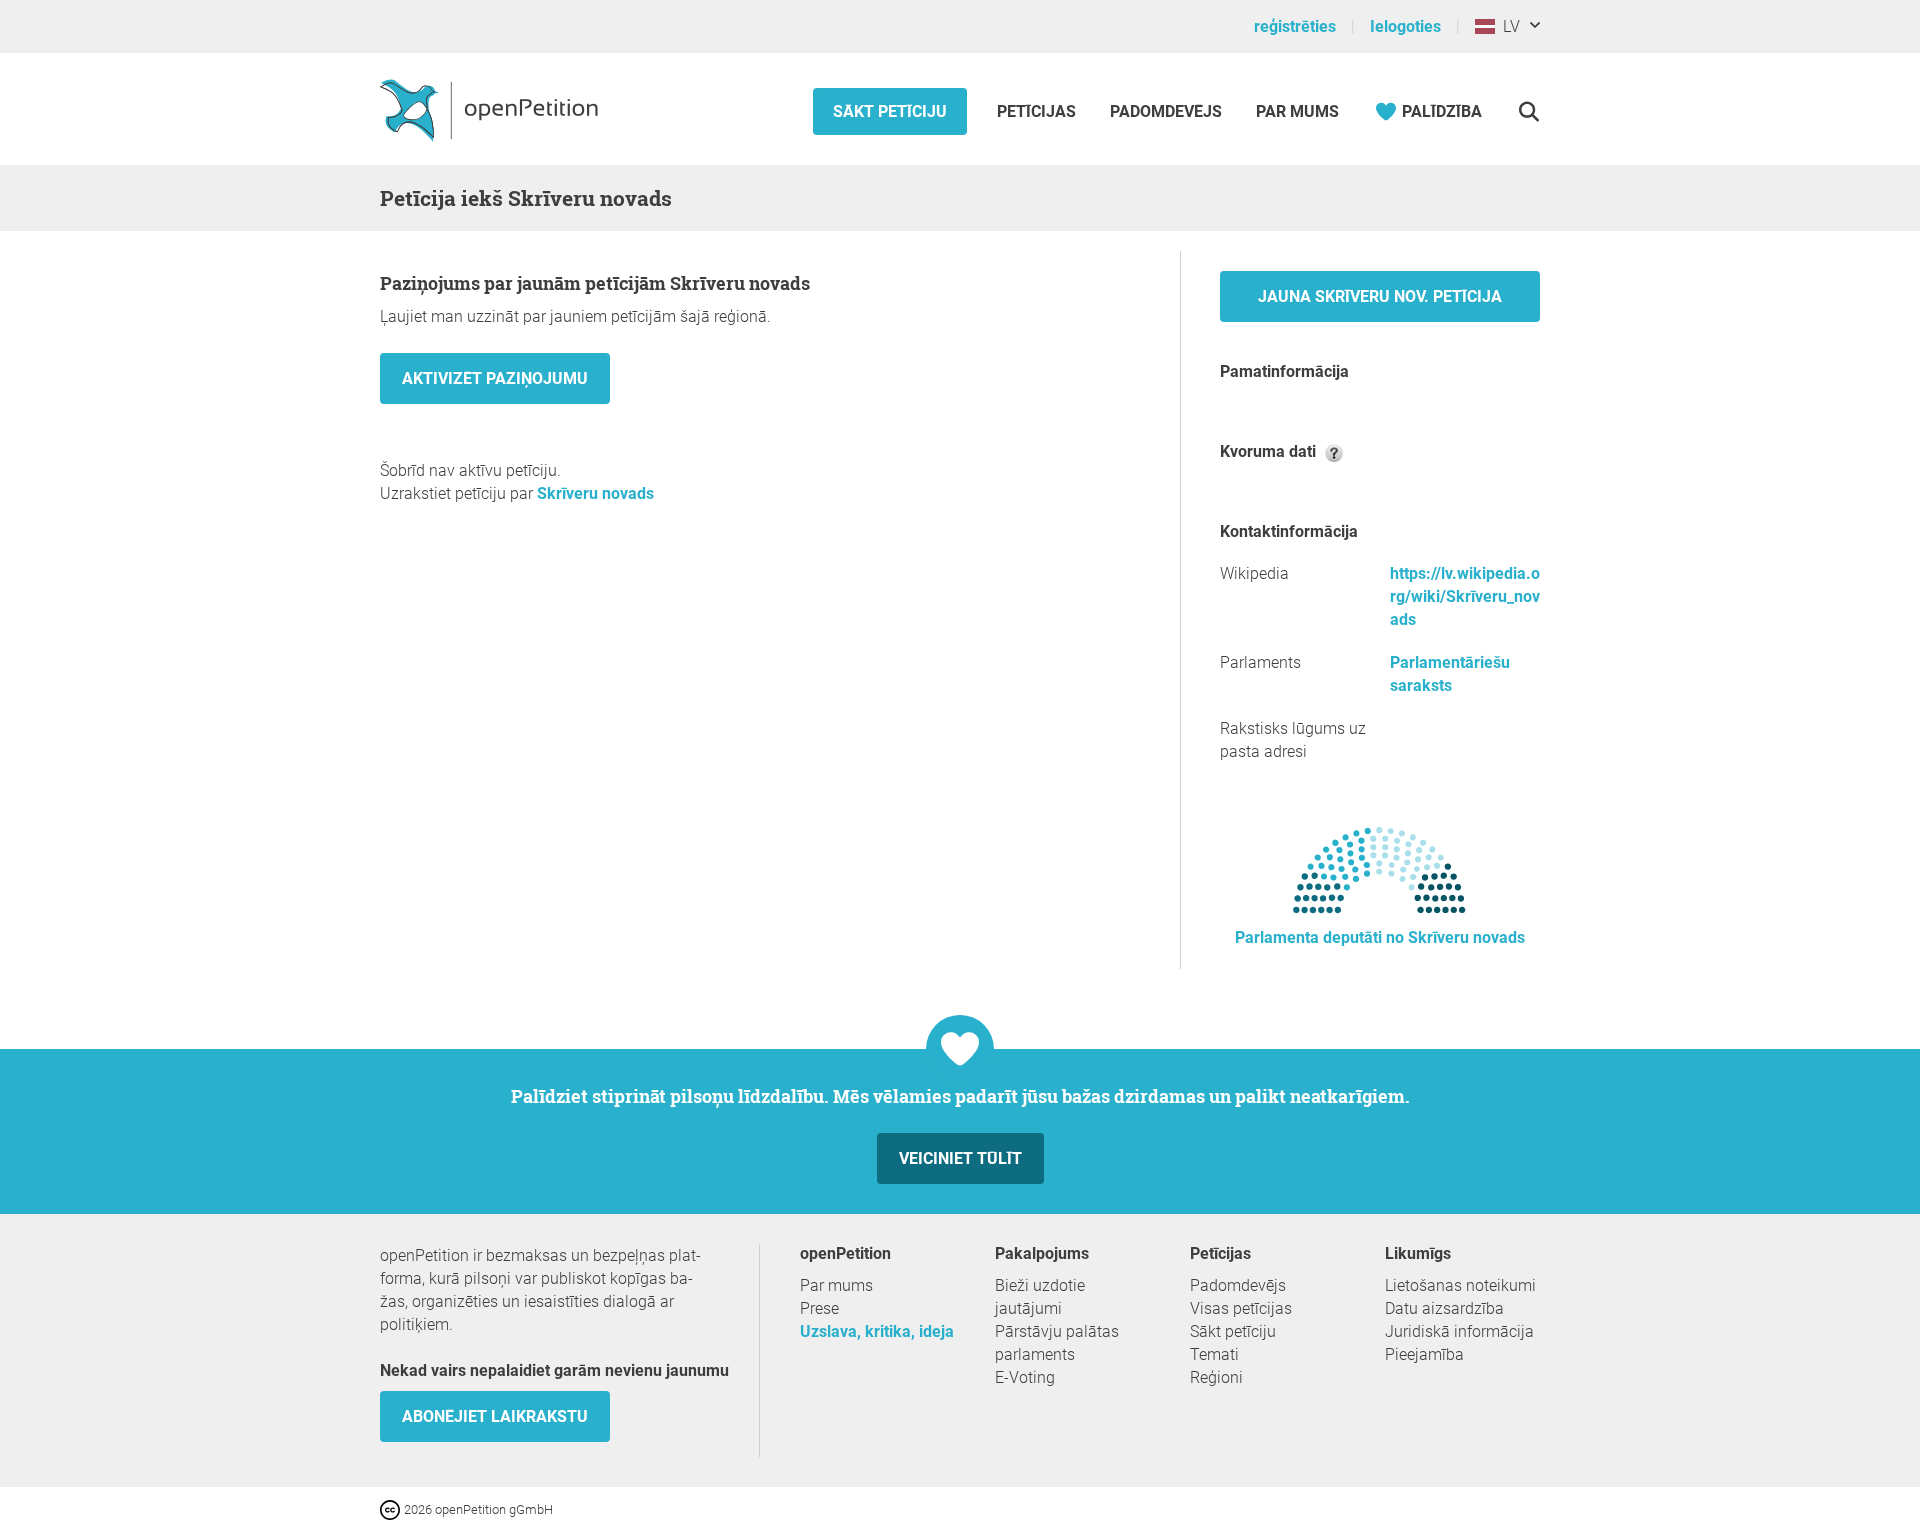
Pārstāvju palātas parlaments (1057, 1343)
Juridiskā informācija (1459, 1331)
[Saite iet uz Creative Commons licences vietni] (392, 1508)
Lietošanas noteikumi (1460, 1285)
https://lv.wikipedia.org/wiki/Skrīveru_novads (1465, 596)
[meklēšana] (1528, 111)
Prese (819, 1308)
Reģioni (1216, 1377)
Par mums (1297, 111)
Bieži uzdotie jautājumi (1040, 1297)
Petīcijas (1038, 111)
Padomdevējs (1166, 111)
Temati (1214, 1354)
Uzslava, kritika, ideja (877, 1331)
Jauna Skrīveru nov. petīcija (1380, 296)
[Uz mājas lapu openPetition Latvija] (491, 109)
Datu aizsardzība (1444, 1308)
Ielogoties (1405, 26)
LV (1507, 26)
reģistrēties (1295, 26)
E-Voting (1025, 1377)
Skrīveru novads (595, 493)
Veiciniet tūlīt (960, 1158)
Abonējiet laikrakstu (495, 1416)
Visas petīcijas (1241, 1308)
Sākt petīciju (890, 111)
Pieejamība (1424, 1354)
